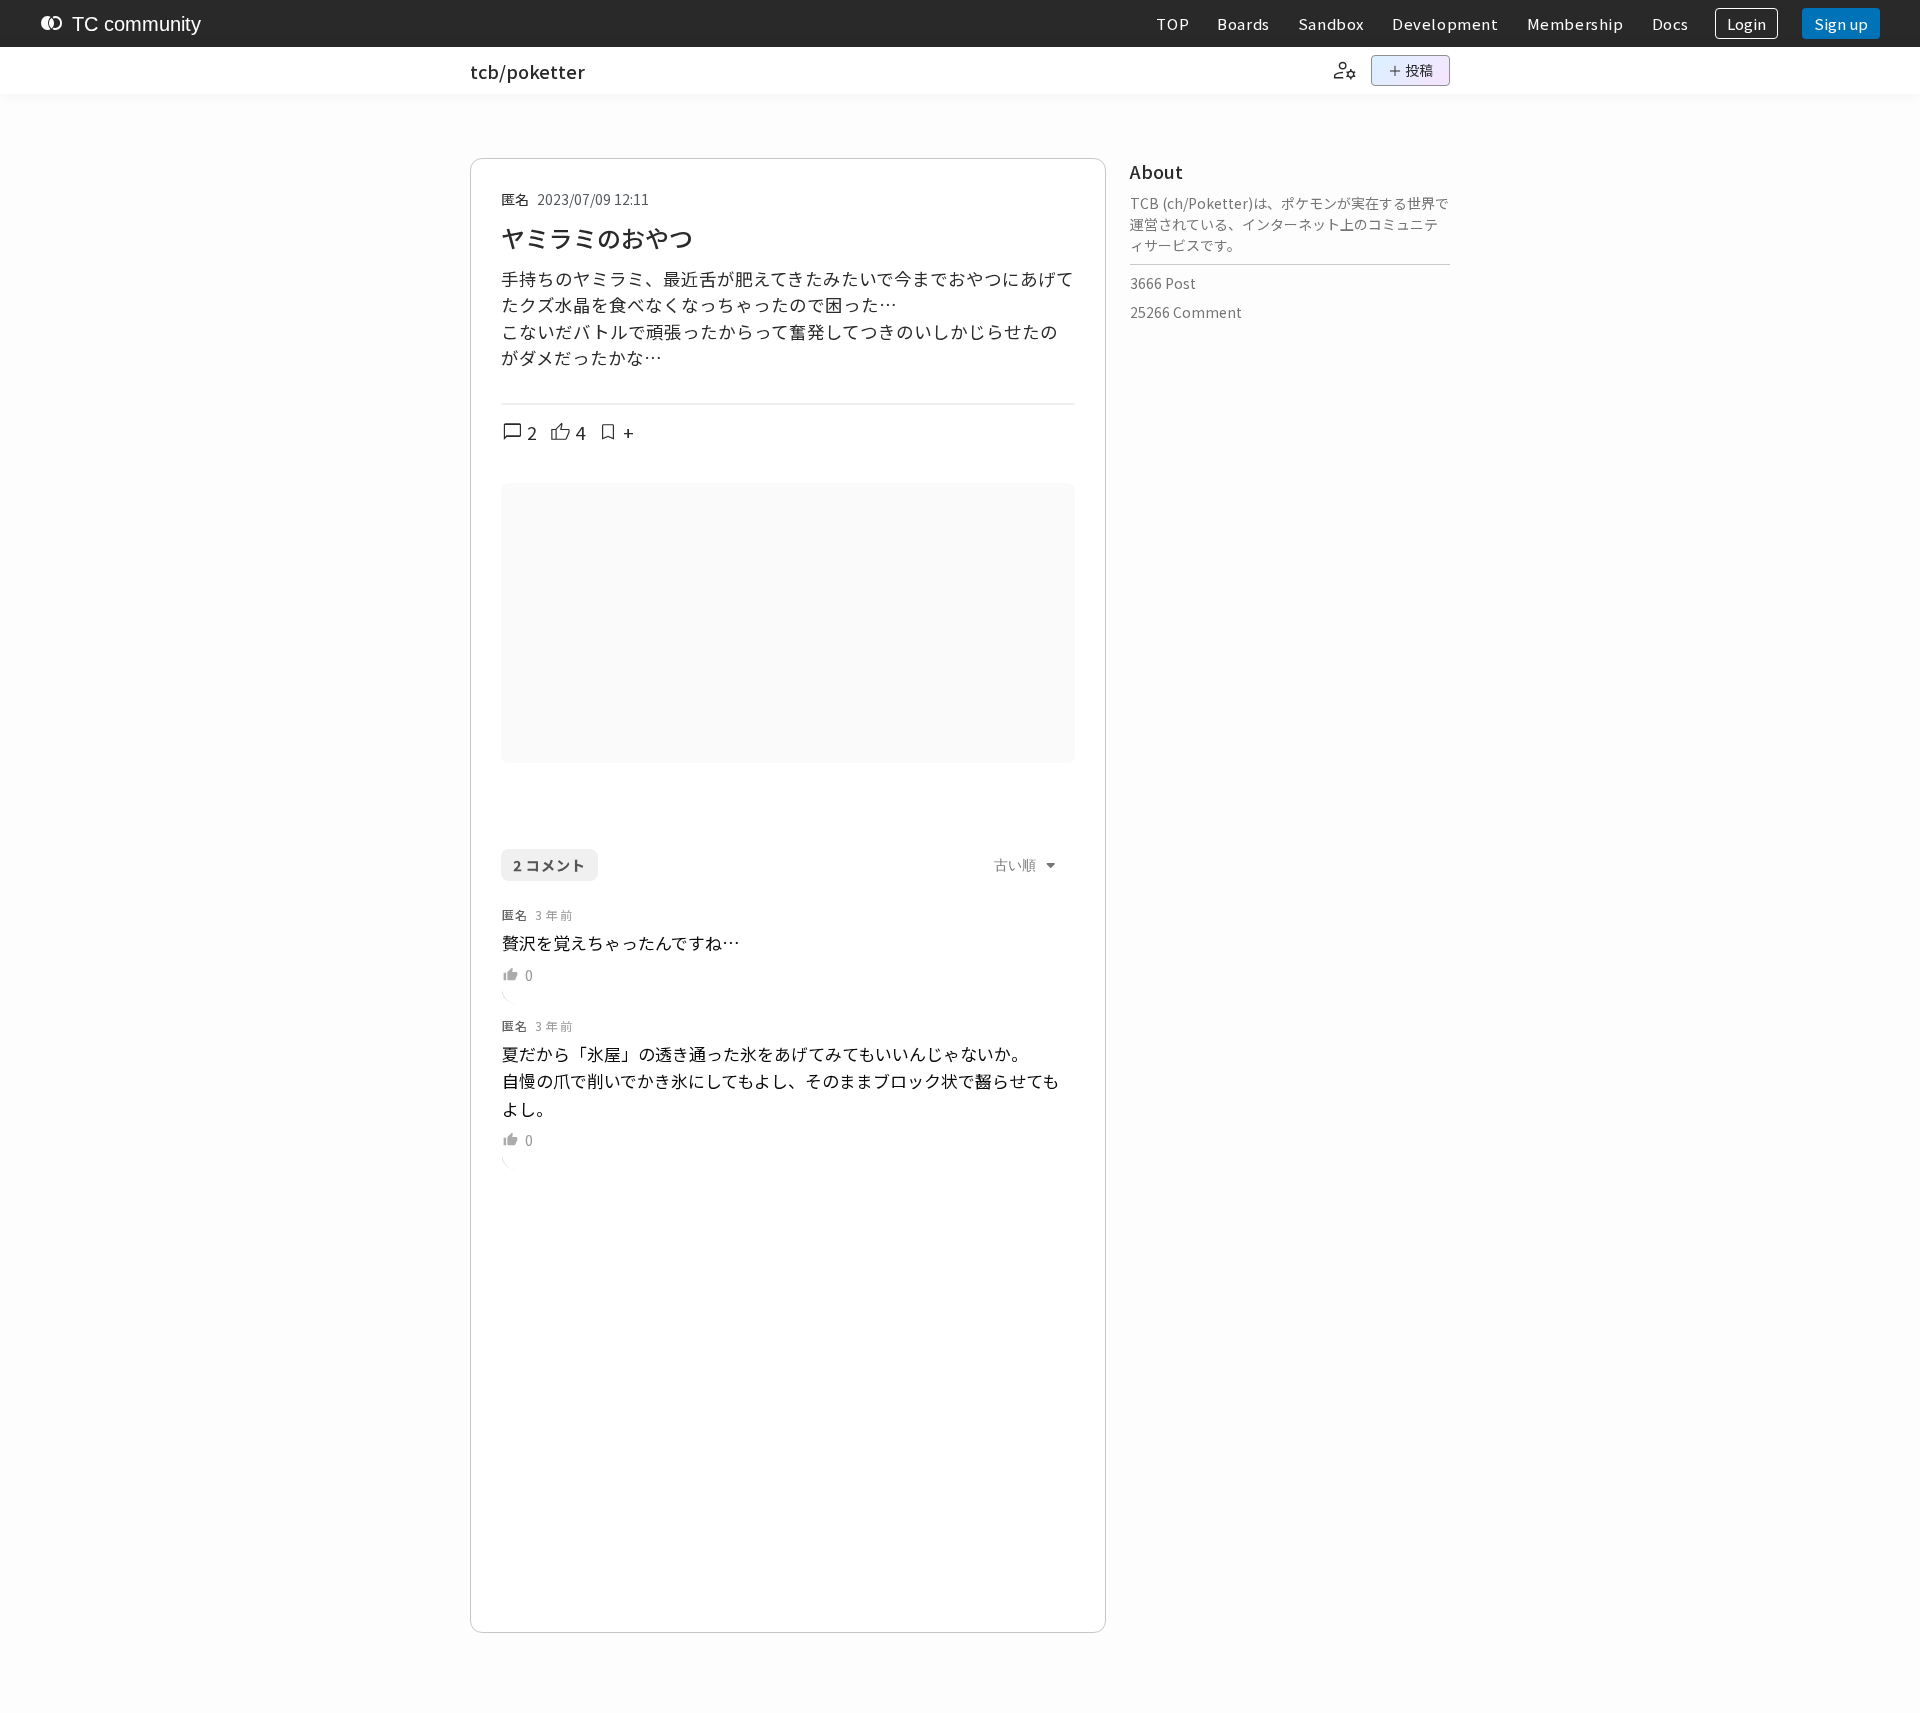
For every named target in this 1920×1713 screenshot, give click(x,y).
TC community (120, 24)
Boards (1243, 23)
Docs (1670, 23)
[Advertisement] (788, 623)
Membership (1575, 23)
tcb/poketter (527, 71)
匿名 (515, 199)
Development (1445, 23)
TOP (1172, 23)
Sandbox (1331, 23)
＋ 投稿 (1410, 70)
